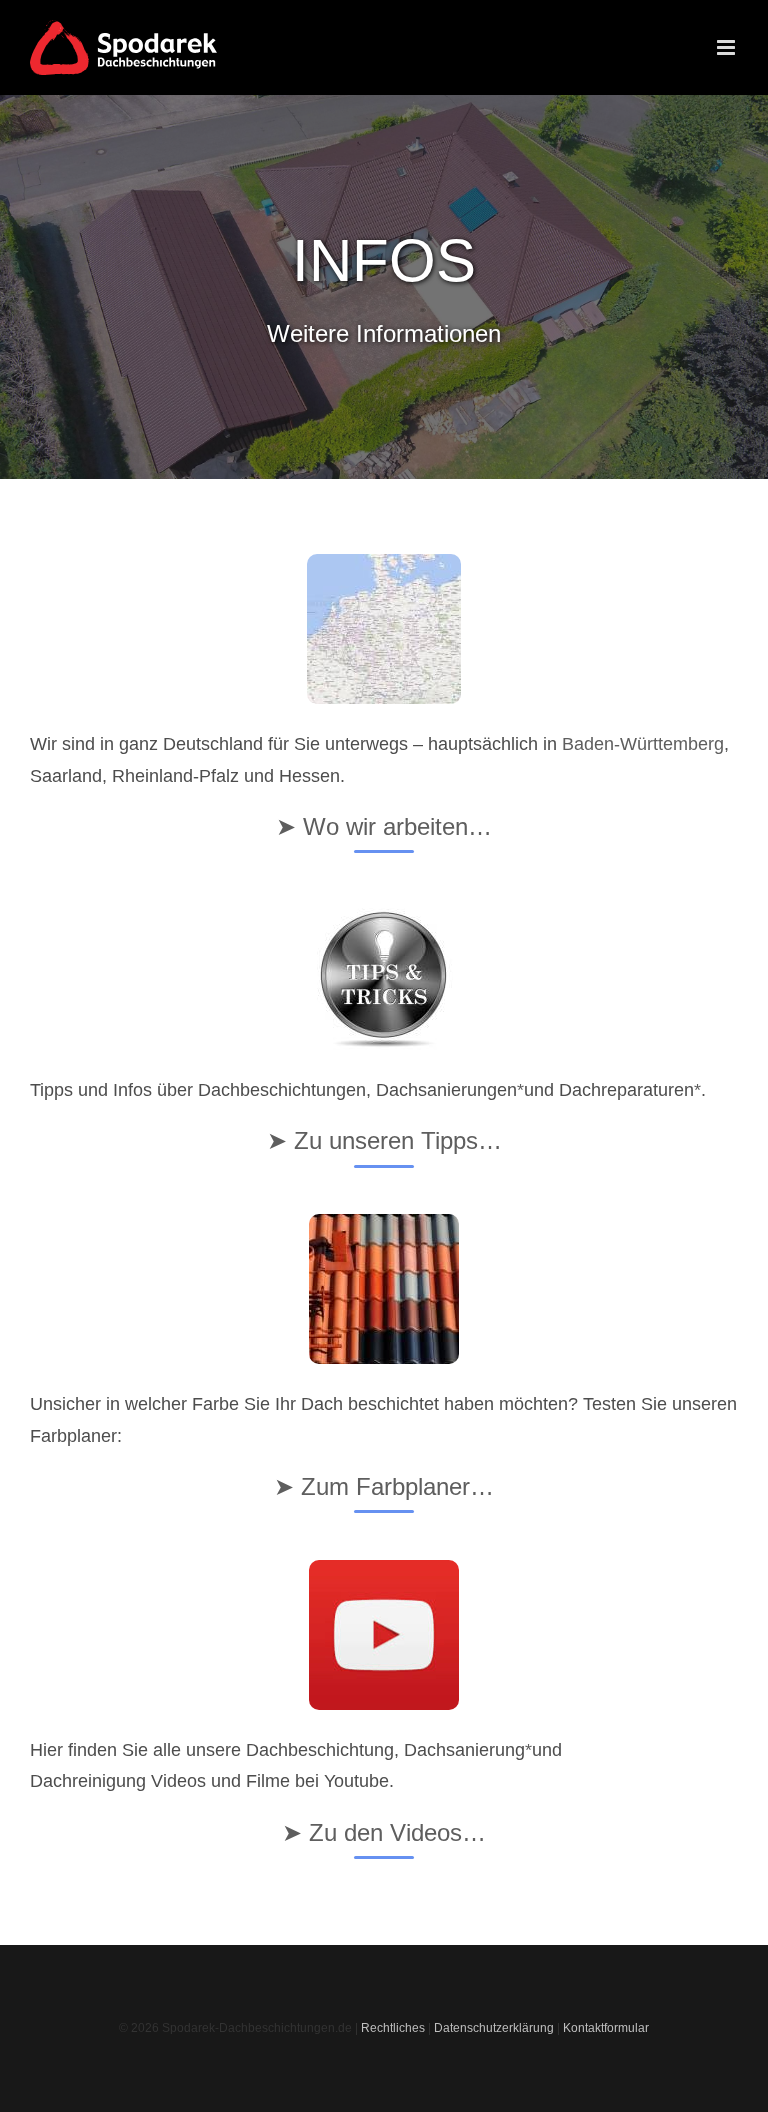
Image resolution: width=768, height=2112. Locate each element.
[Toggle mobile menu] (727, 47)
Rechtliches (393, 2028)
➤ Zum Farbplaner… (384, 1486)
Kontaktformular (606, 2028)
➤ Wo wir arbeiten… (384, 826)
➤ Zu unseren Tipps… (384, 1140)
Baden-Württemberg (643, 744)
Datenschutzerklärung (494, 2028)
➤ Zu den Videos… (384, 1832)
